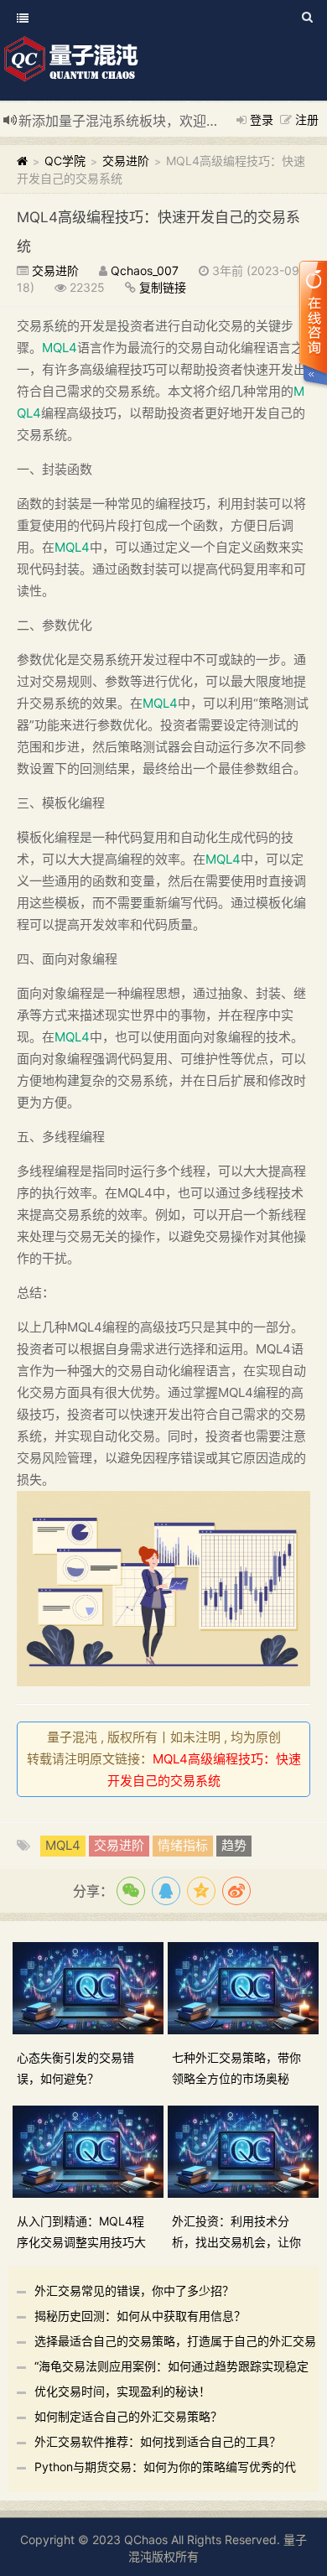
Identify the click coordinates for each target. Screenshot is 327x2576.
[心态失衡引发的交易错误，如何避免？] (90, 1987)
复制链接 (163, 287)
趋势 (234, 1845)
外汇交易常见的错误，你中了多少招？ (134, 2290)
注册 (307, 119)
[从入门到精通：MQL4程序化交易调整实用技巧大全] (90, 2150)
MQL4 (60, 348)
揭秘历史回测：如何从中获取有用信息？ (140, 2316)
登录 (262, 119)
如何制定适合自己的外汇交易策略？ (128, 2416)
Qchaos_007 (145, 270)
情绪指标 (183, 1845)
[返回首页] (22, 161)
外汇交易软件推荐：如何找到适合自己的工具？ (158, 2441)
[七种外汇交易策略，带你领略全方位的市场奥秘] (245, 1987)
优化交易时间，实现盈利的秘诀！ (122, 2391)
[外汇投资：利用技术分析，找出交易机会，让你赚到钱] (245, 2150)
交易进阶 (126, 161)
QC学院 (65, 161)
